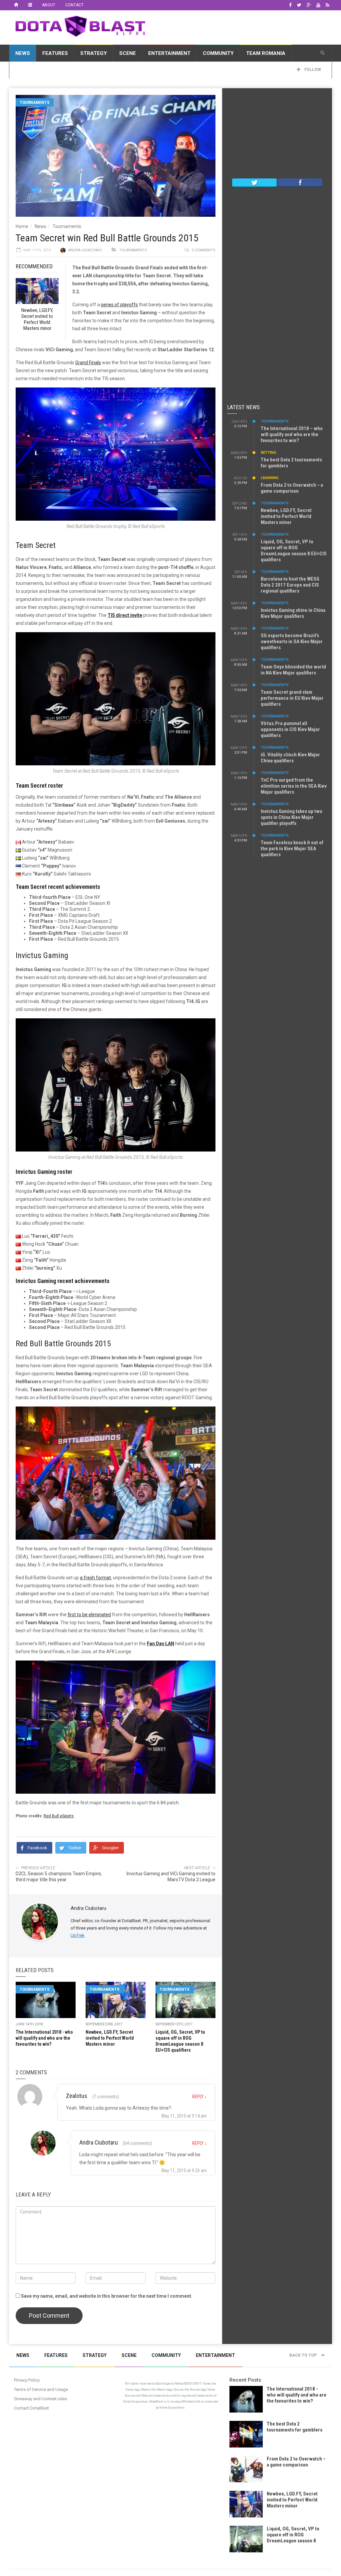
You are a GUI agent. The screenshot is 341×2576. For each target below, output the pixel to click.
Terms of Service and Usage (41, 2389)
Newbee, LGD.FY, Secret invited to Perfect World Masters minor (110, 2038)
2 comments (203, 250)
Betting (268, 453)
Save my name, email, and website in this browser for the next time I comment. (107, 2296)
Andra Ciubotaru (85, 250)
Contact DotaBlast (31, 2408)
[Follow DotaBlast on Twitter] (254, 182)
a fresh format (95, 1578)
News (23, 53)
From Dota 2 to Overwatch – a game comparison (292, 488)
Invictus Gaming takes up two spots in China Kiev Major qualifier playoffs (292, 817)
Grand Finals (88, 363)
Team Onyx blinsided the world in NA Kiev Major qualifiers (293, 670)
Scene (128, 53)
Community (218, 53)
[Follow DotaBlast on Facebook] (300, 182)
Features (55, 53)
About (49, 5)
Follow (312, 70)
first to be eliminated (89, 1615)
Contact (74, 5)
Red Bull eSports (59, 1816)
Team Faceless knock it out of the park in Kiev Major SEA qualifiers (292, 849)
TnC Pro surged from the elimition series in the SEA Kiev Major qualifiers (294, 786)
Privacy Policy (27, 2380)
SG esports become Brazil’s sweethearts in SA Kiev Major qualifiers (292, 642)
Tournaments (35, 102)
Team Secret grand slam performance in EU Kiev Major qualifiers (292, 698)
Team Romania (266, 53)
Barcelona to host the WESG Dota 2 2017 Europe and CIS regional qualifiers (290, 585)
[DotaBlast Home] (16, 5)
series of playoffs (119, 305)
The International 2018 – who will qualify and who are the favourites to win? (292, 434)
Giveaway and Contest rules (40, 2399)
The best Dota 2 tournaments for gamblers (295, 2427)
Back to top (304, 2355)
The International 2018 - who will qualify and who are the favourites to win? (44, 2038)
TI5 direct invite (125, 615)
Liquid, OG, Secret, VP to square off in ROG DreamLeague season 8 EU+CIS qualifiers (294, 551)
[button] (322, 53)
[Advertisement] (277, 135)
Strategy (94, 53)
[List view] (30, 5)
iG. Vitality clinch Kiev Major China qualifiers (290, 758)
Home (22, 226)
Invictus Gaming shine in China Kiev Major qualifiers (293, 613)
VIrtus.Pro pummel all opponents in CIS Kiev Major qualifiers (290, 729)
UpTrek (78, 1935)
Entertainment (169, 53)
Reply (199, 2097)
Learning (270, 478)
